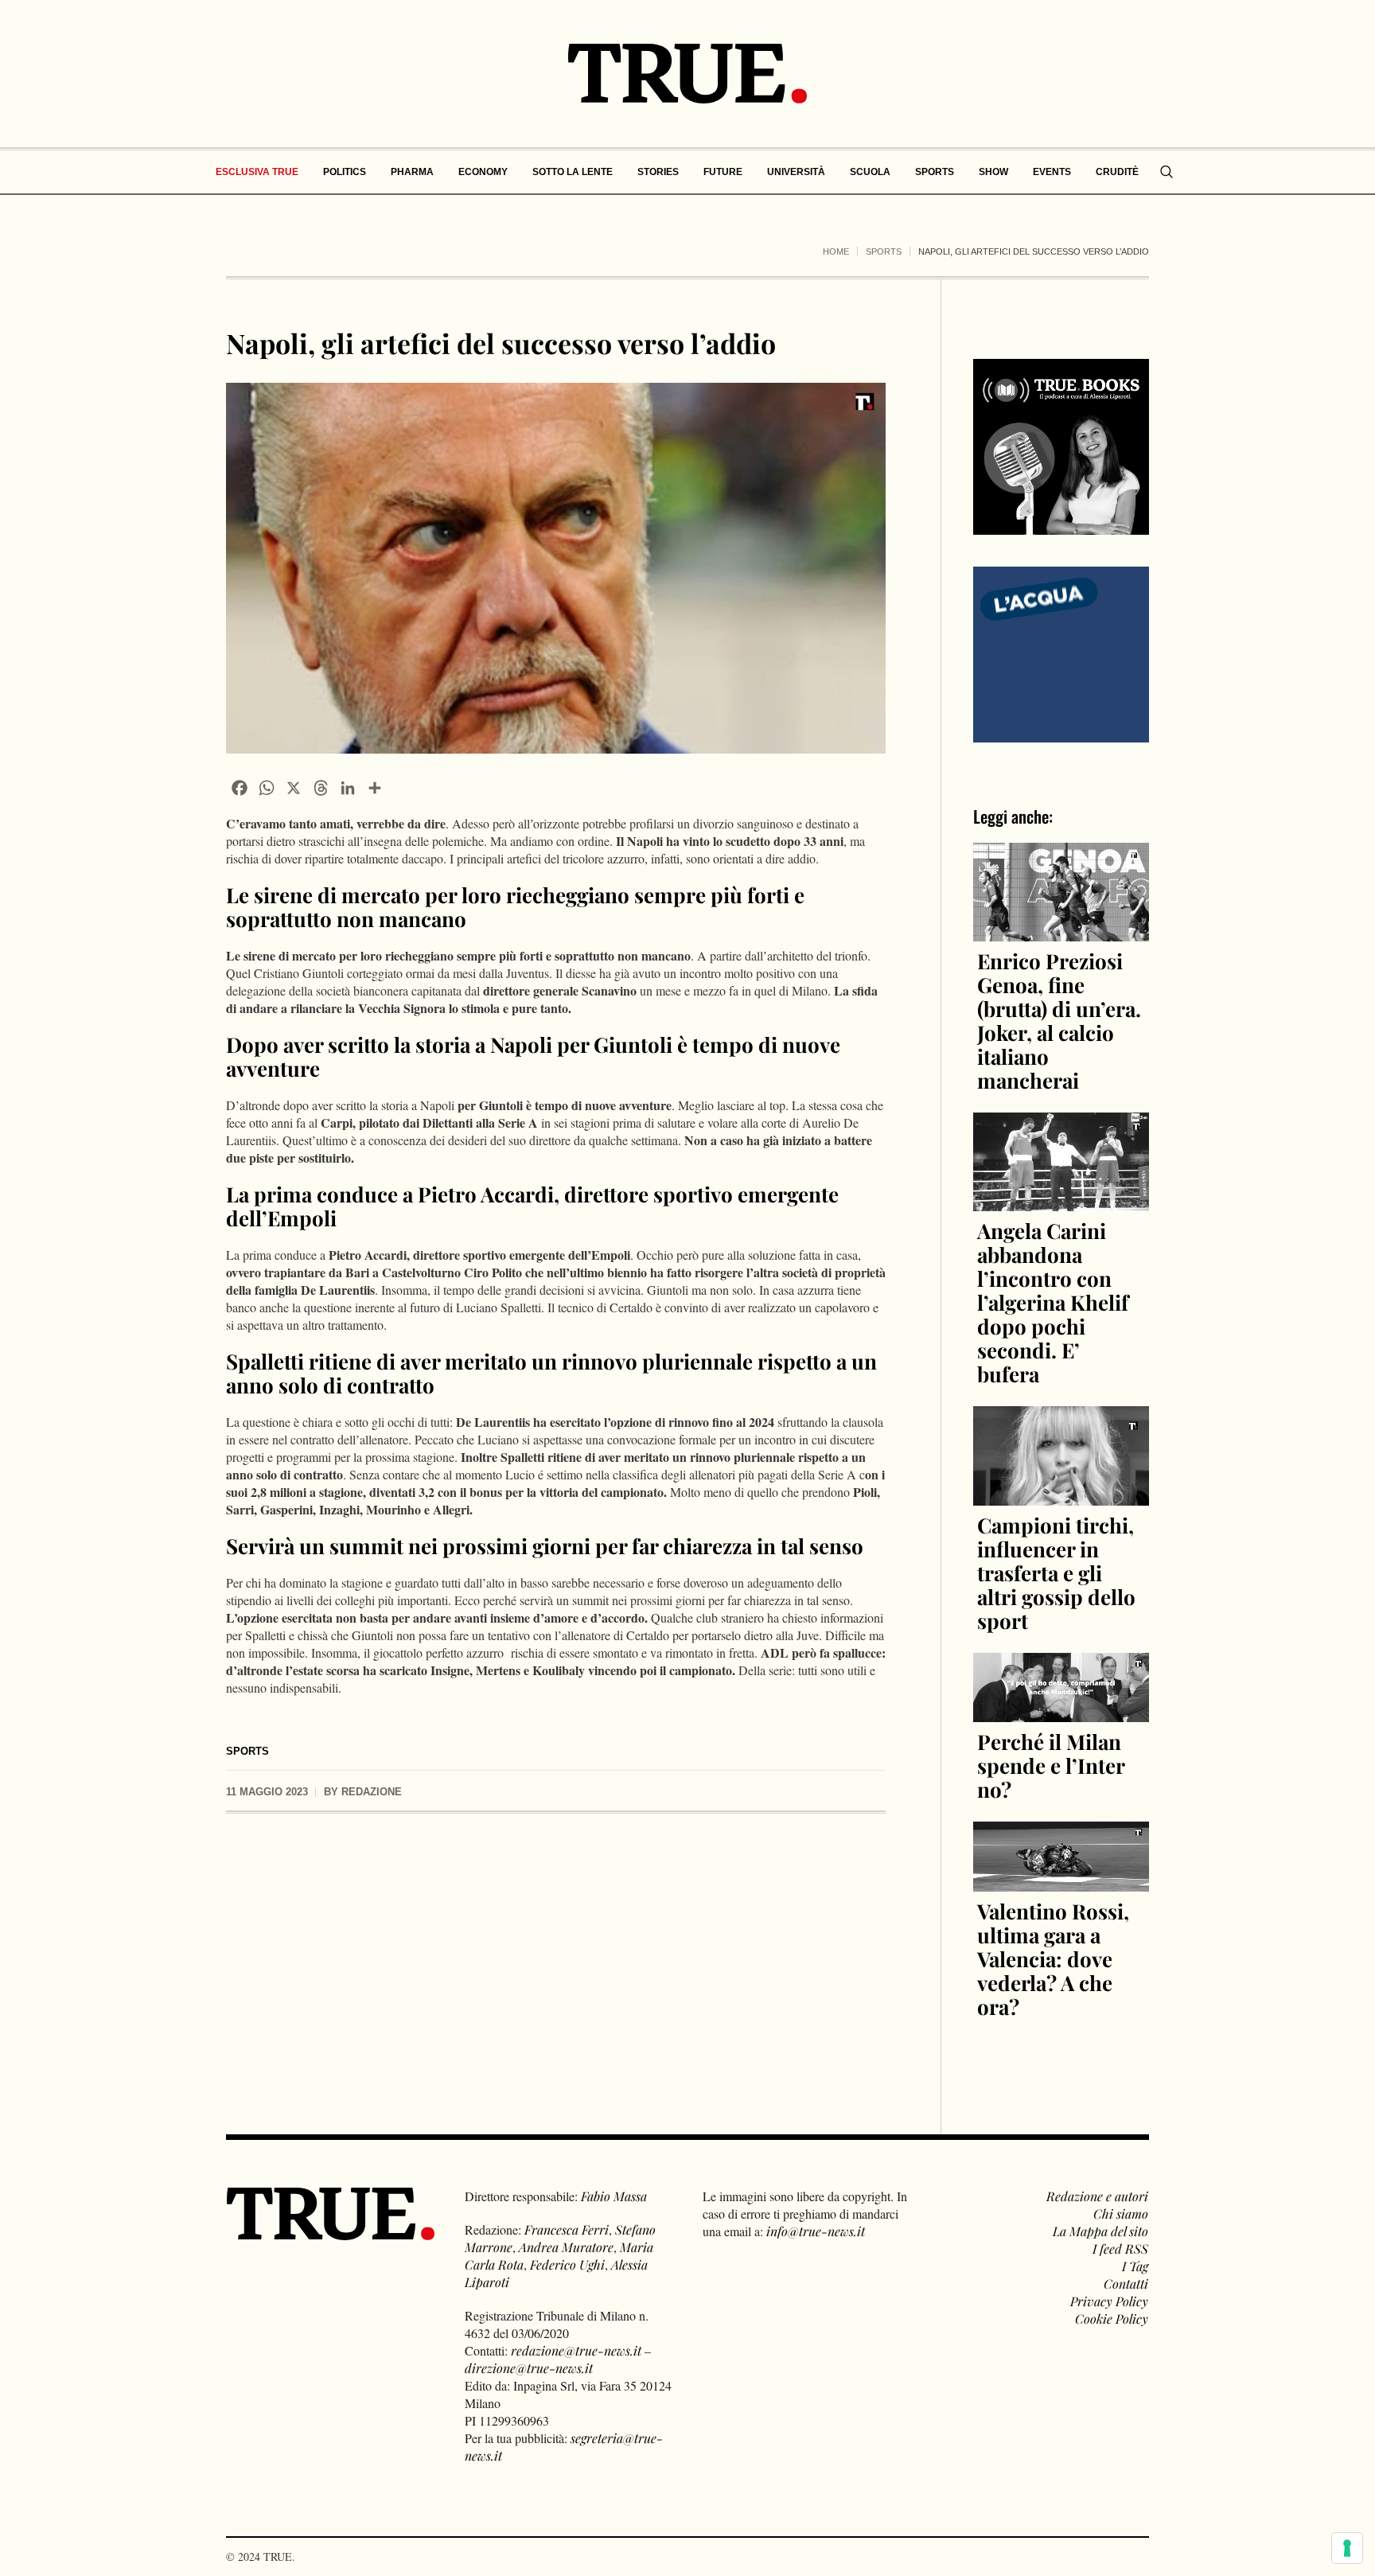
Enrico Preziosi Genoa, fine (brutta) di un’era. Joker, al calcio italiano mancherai (1059, 1021)
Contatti (1126, 2284)
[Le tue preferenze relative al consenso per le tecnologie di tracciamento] (1347, 2548)
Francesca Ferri (567, 2229)
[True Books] (1061, 526)
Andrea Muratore (566, 2247)
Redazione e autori (1097, 2196)
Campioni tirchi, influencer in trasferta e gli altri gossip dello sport (1056, 1573)
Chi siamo (1121, 2214)
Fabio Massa (614, 2196)
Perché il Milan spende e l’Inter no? (1051, 1765)
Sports (884, 251)
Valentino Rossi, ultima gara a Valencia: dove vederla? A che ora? (1053, 1959)
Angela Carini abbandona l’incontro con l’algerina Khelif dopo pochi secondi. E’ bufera (1053, 1302)
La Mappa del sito (1100, 2231)
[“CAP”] (1061, 653)
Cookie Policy (1112, 2319)
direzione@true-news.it (529, 2368)
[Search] (1167, 172)
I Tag (1135, 2266)
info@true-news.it (816, 2231)
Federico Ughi (567, 2264)
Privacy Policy (1109, 2301)
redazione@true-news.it (576, 2350)
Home (836, 251)
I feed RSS (1120, 2249)
